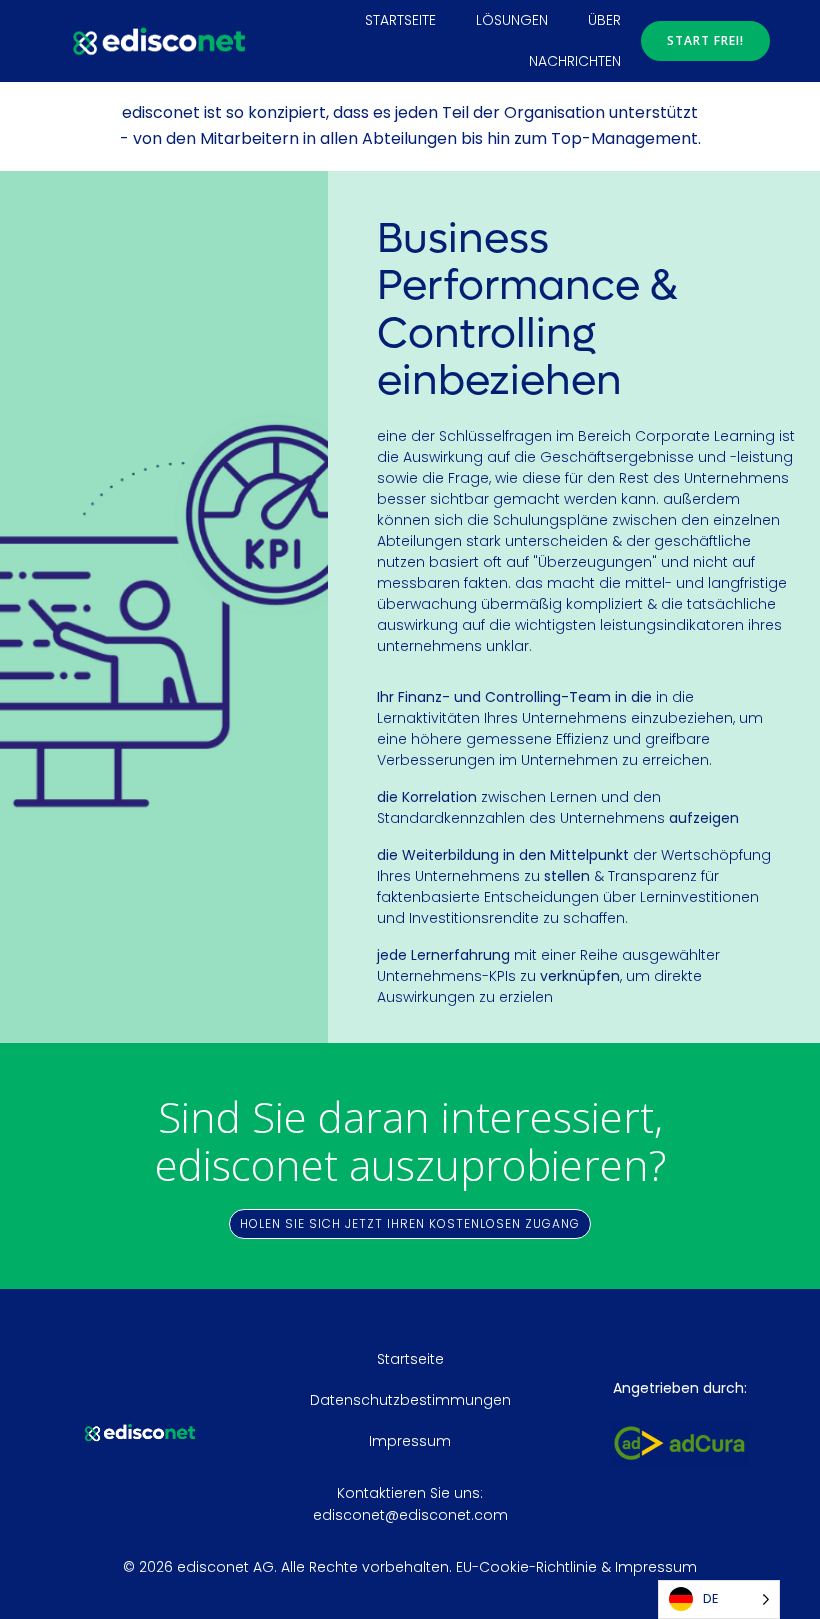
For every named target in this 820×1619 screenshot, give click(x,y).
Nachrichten (575, 61)
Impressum (410, 1441)
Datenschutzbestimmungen (410, 1400)
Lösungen (512, 20)
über (604, 20)
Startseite (400, 20)
